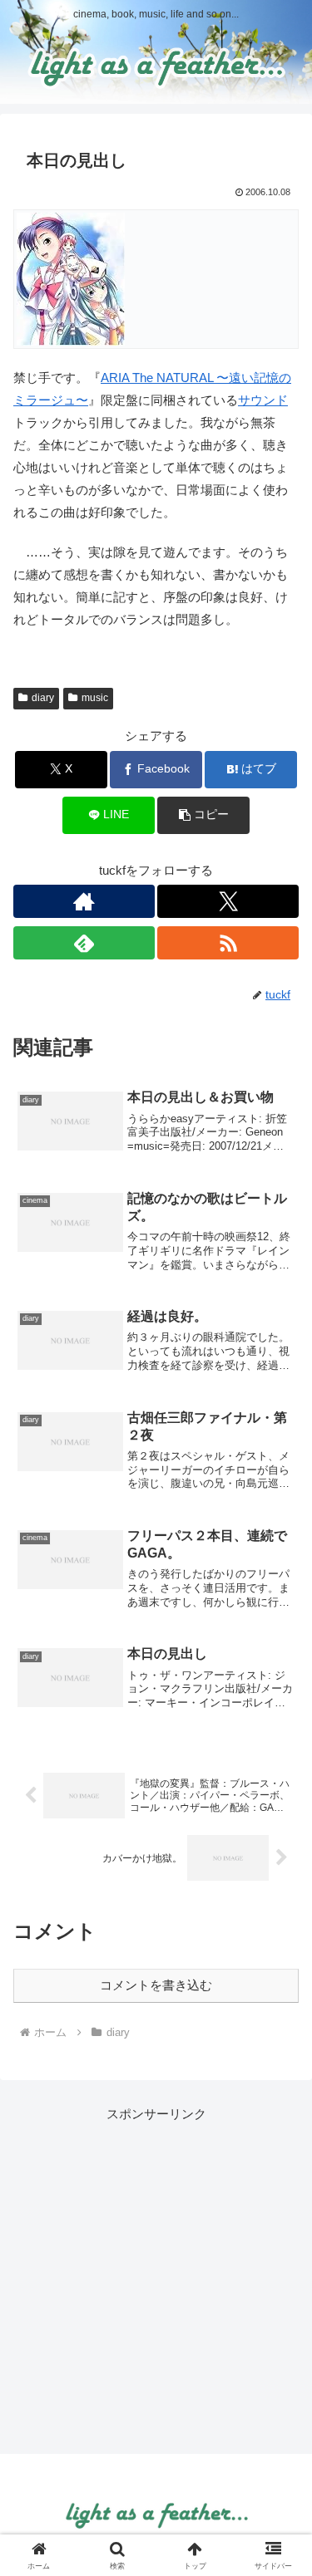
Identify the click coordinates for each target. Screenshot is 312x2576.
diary (43, 698)
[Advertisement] (156, 2281)
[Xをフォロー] (228, 901)
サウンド (263, 400)
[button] (203, 815)
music (95, 698)
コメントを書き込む (156, 1985)
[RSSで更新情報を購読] (228, 943)
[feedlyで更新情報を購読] (84, 943)
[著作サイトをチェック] (84, 901)
